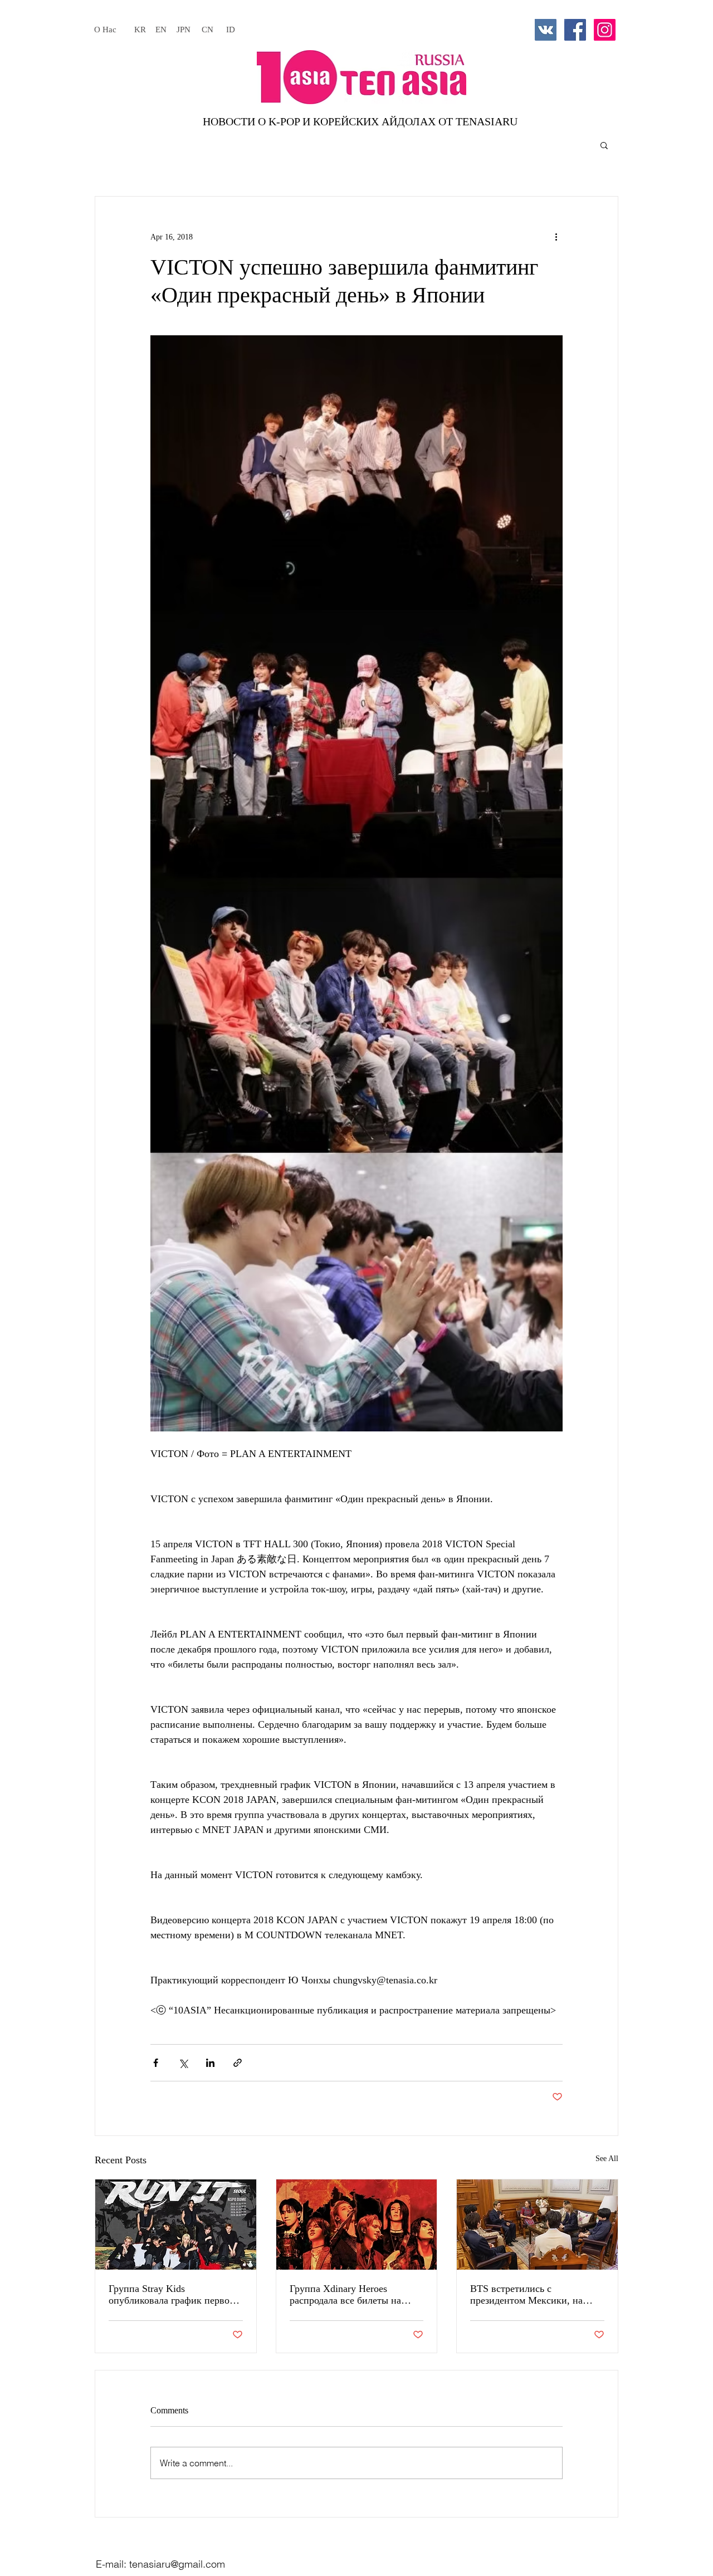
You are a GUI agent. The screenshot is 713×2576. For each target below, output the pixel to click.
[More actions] (556, 237)
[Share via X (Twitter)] (183, 2063)
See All (607, 2159)
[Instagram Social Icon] (605, 30)
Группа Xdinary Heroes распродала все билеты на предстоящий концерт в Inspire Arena (356, 2295)
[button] (604, 145)
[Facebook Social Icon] (575, 30)
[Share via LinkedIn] (210, 2063)
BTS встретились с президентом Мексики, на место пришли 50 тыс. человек (536, 2295)
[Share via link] (238, 2063)
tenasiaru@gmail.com (177, 2564)
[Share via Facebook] (156, 2063)
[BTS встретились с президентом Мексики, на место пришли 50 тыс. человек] (537, 2225)
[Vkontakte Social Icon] (546, 30)
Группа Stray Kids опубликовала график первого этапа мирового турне (174, 2295)
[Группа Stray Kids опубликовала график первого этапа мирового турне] (176, 2225)
